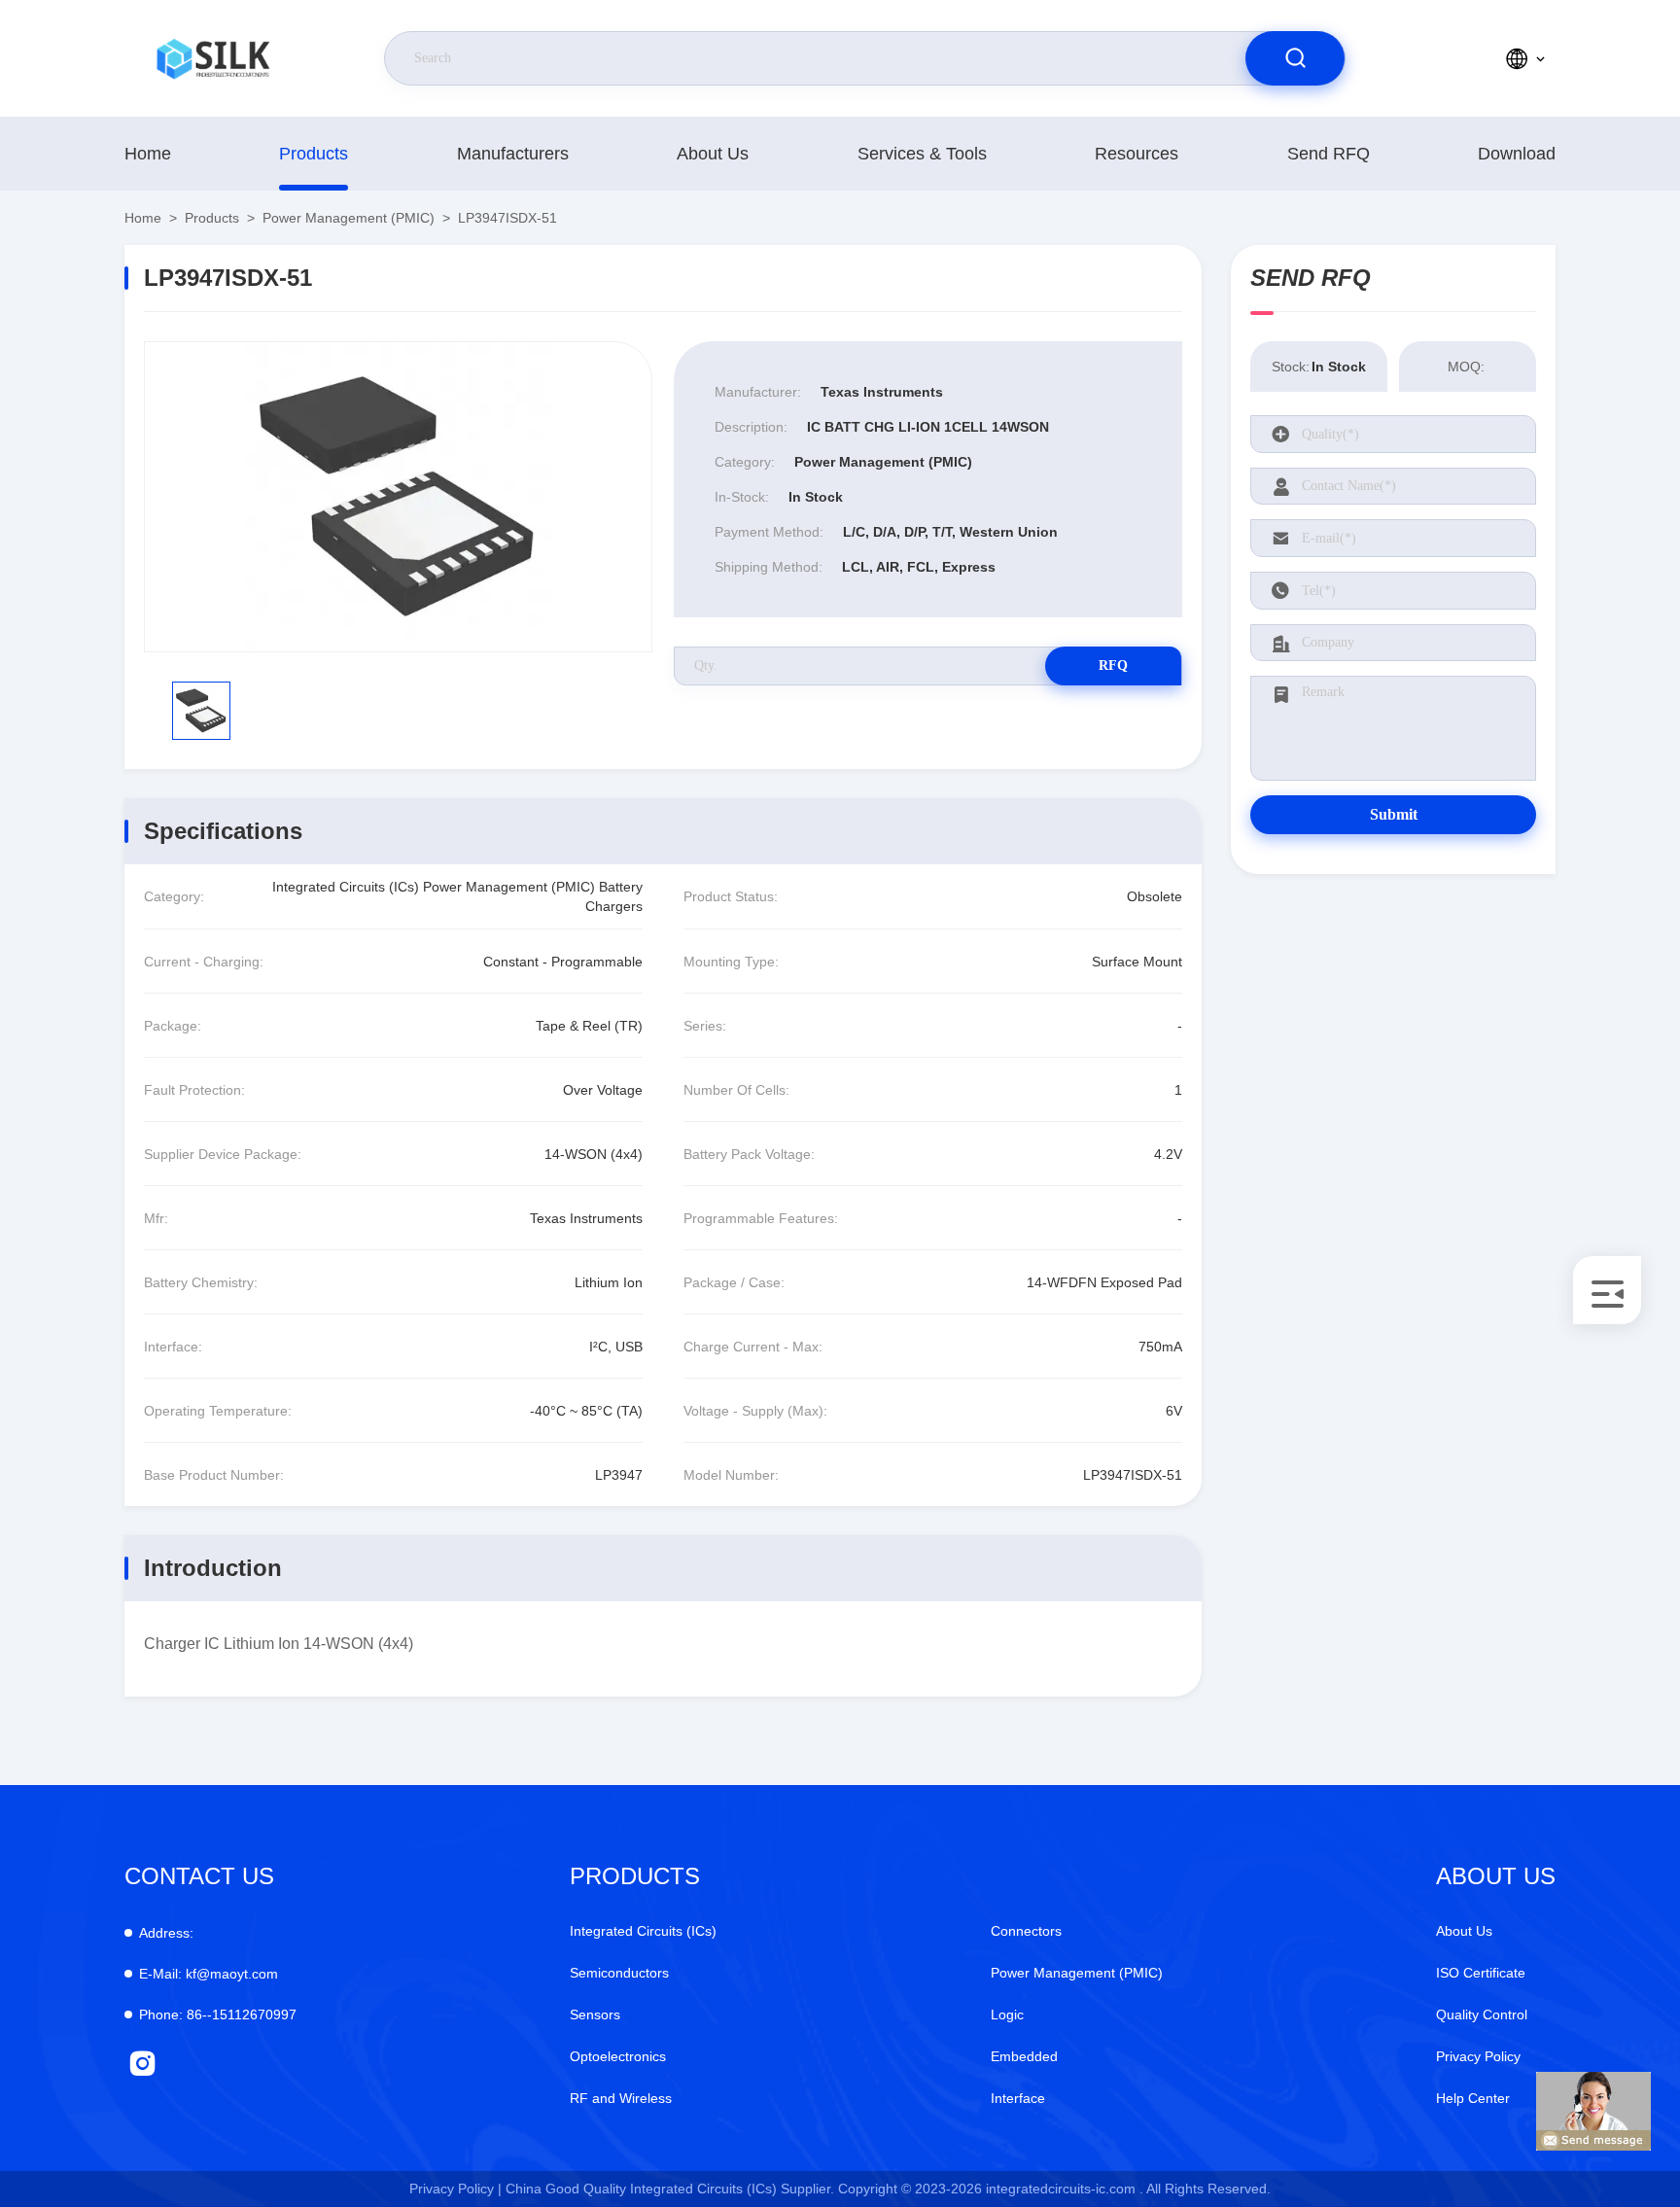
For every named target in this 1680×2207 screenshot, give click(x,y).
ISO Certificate (1481, 1973)
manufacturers (513, 154)
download (1517, 154)
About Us (713, 154)
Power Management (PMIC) (349, 218)
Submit (1394, 814)
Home (148, 154)
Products (314, 154)
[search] (1295, 58)
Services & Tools (922, 154)
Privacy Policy (1478, 2056)
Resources (1137, 154)
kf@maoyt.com (209, 1974)
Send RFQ (1329, 154)
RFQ (1113, 666)
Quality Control (1482, 2014)
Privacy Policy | (455, 2189)
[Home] (213, 58)
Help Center (1473, 2098)
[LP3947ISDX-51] (398, 497)
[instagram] (142, 2064)
